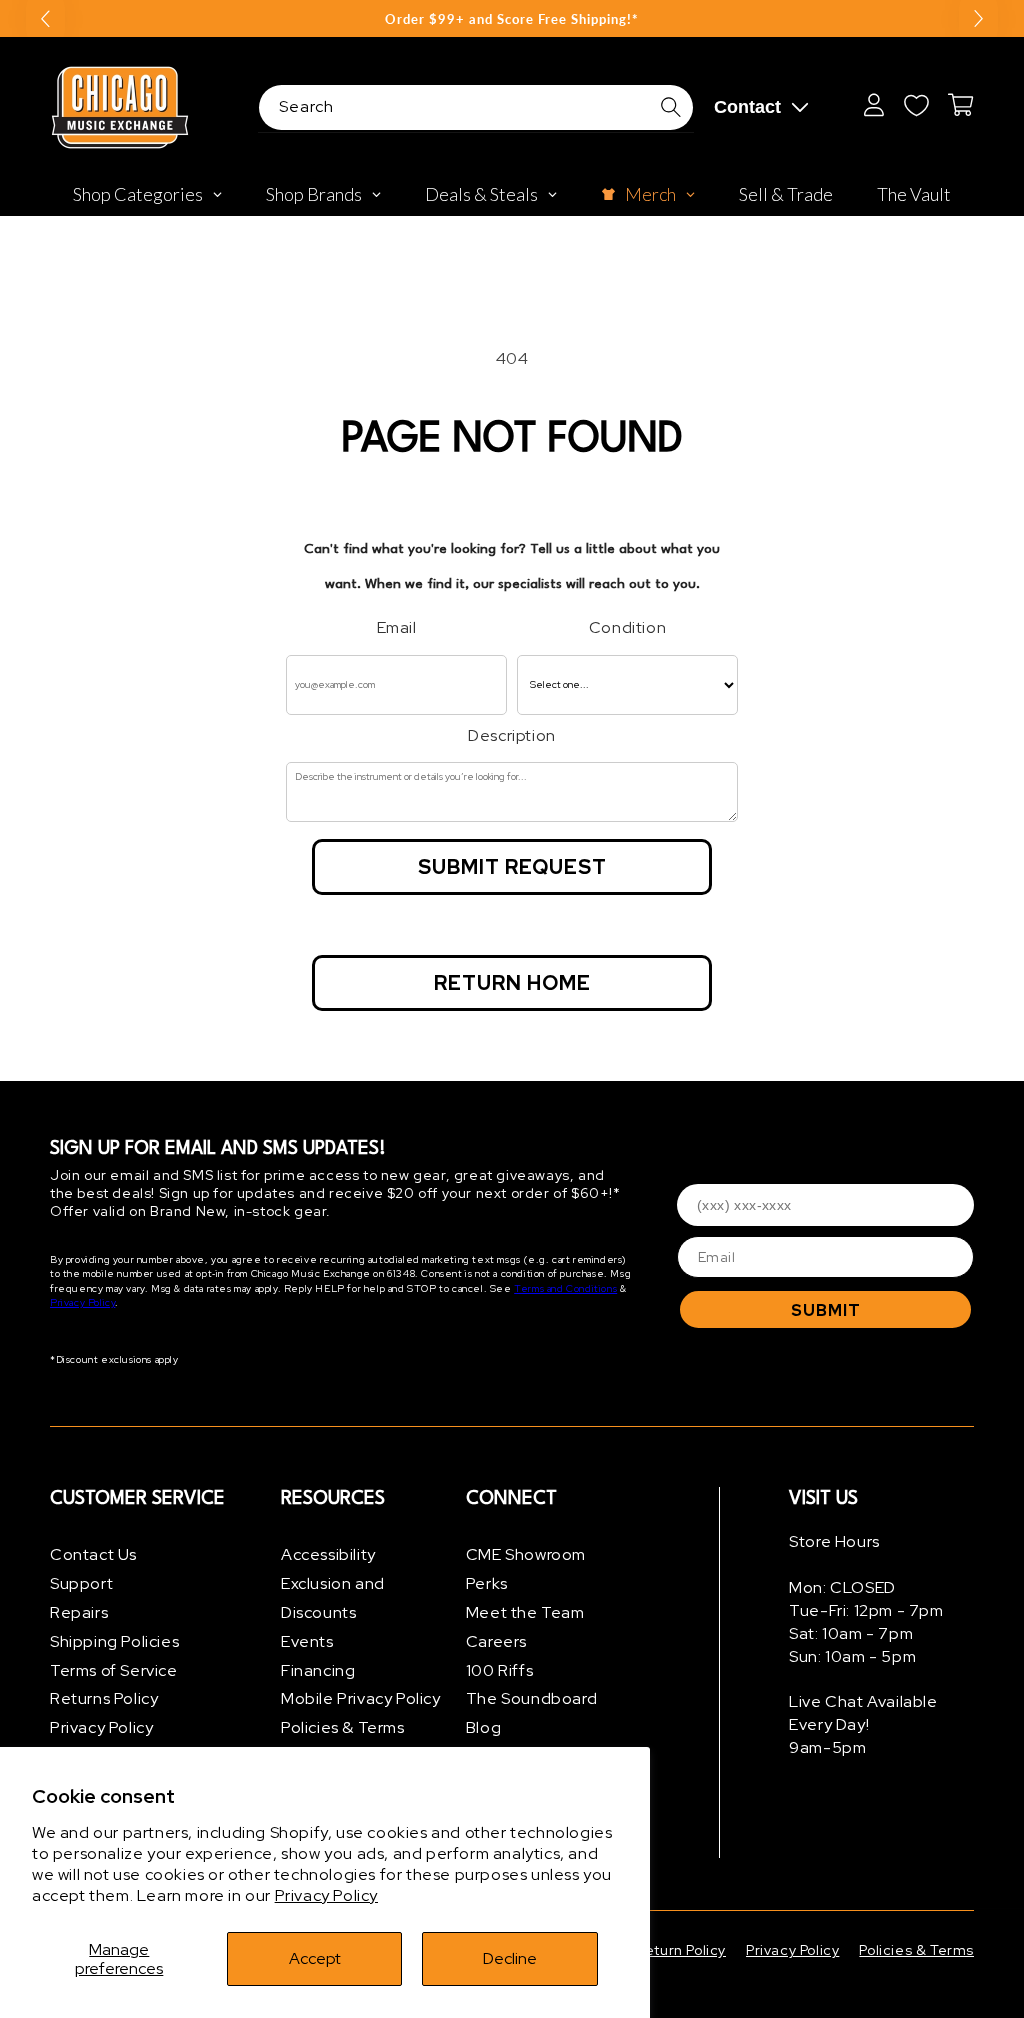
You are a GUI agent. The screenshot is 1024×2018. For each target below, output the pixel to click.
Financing (318, 1670)
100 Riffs (499, 1670)
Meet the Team (525, 1612)
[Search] (671, 107)
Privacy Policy (326, 1895)
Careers (496, 1641)
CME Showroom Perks (526, 1569)
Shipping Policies (114, 1641)
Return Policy (681, 1950)
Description (512, 735)
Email (397, 627)
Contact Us (93, 1554)
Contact (747, 107)
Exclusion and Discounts (333, 1598)
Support (81, 1583)
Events (307, 1641)
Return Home (512, 983)
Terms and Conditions (565, 1288)
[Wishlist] (916, 105)
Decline (510, 1958)
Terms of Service (114, 1670)
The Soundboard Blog (531, 1713)
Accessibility (328, 1554)
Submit (826, 1310)
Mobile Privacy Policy (361, 1698)
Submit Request (512, 867)
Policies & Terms (343, 1727)
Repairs (79, 1612)
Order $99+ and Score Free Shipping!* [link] (512, 19)
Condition (627, 627)
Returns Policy (104, 1698)
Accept (315, 1958)
